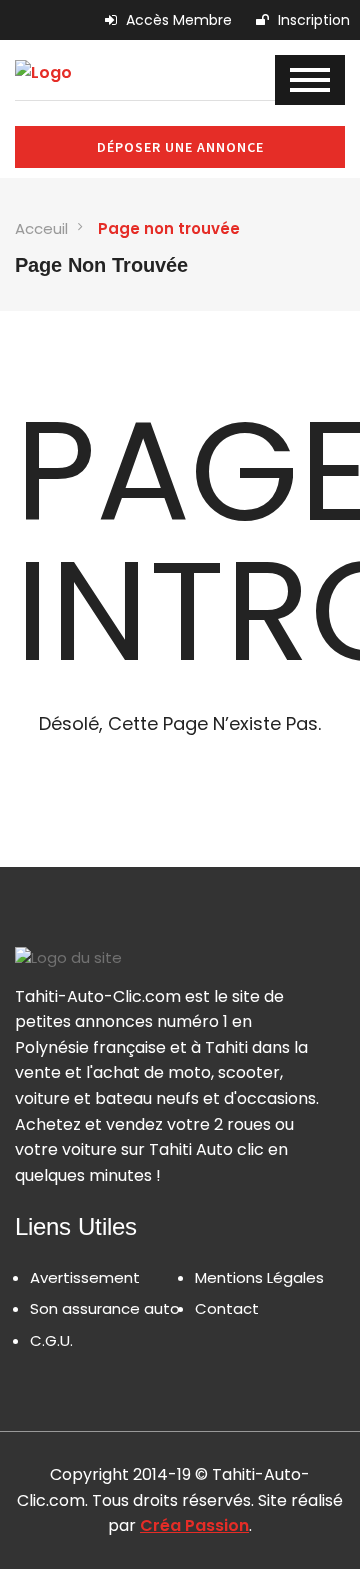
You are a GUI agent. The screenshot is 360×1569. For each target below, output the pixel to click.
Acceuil (41, 228)
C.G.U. (51, 1340)
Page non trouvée (169, 228)
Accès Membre (177, 20)
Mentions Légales (259, 1277)
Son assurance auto (105, 1308)
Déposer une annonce (180, 147)
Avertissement (85, 1277)
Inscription (312, 20)
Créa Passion (194, 1525)
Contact (227, 1308)
